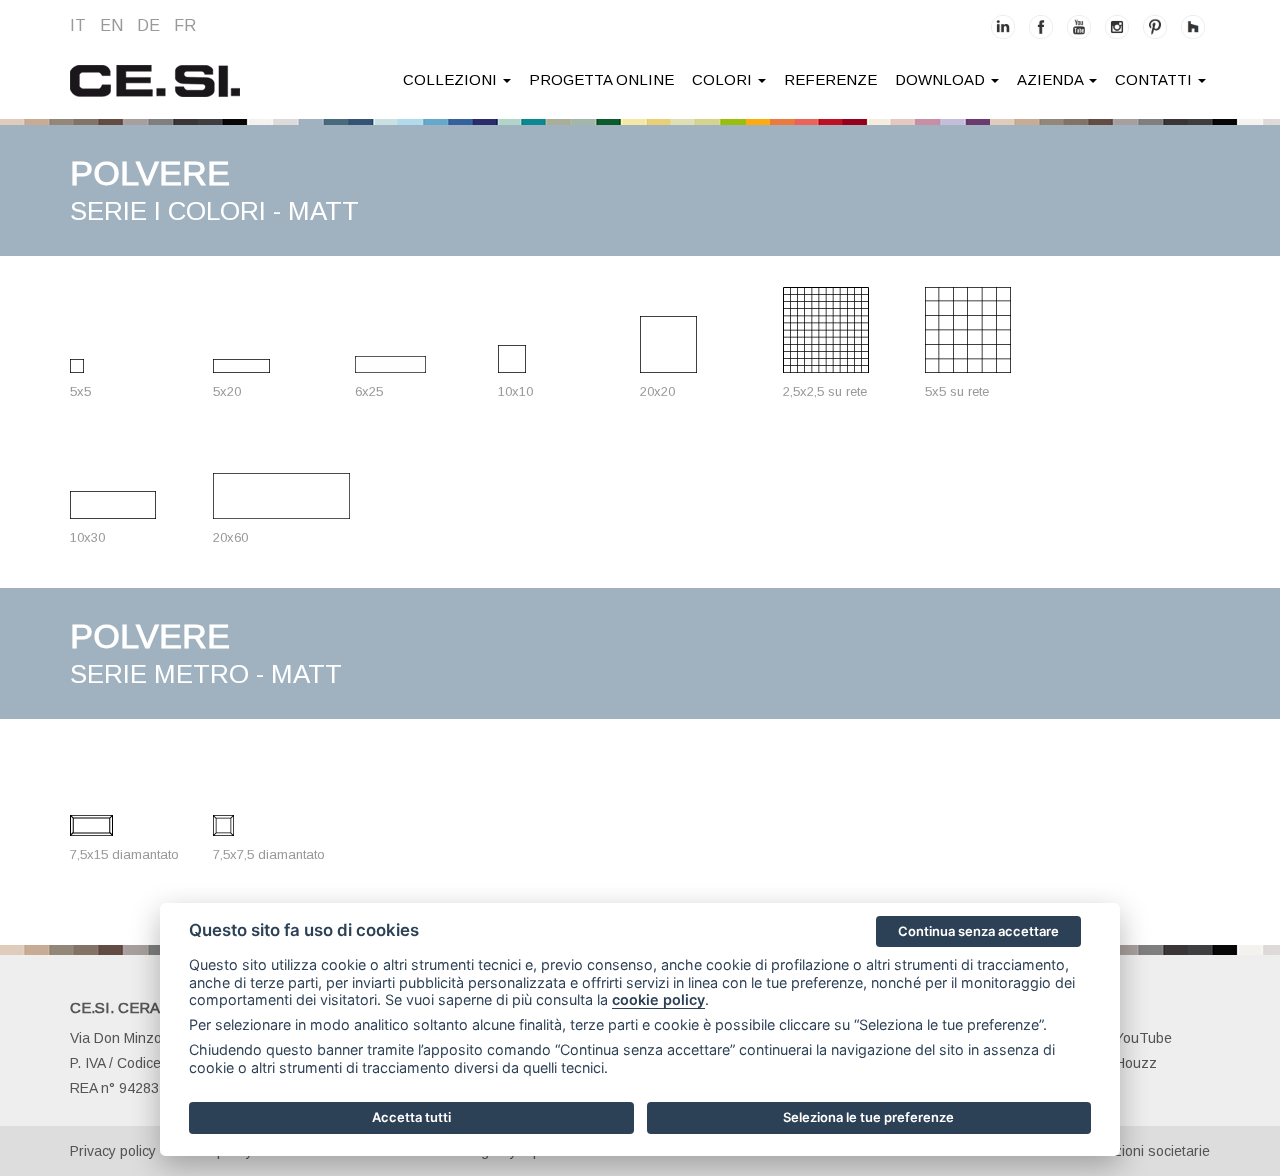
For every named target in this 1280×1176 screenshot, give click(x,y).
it (78, 25)
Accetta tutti (411, 1117)
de (148, 25)
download (942, 79)
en (111, 25)
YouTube (1143, 1038)
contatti (1155, 79)
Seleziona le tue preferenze (868, 1117)
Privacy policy (113, 1151)
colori (724, 79)
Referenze (830, 79)
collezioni (452, 79)
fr (185, 25)
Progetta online (601, 79)
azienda (1052, 79)
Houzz (1136, 1063)
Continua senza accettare (978, 931)
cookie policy (658, 999)
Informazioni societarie (1138, 1151)
